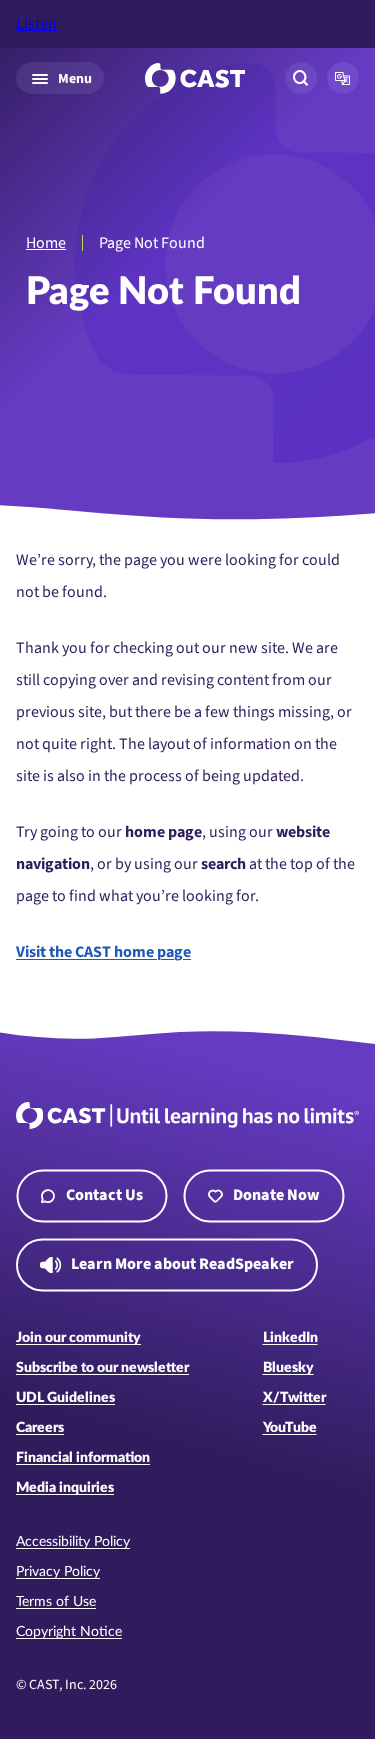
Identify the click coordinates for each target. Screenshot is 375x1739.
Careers (40, 1428)
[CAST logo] (195, 78)
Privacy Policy (58, 1572)
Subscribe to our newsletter (102, 1368)
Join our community (78, 1338)
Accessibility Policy (73, 1542)
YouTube (290, 1428)
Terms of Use (56, 1602)
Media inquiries (65, 1488)
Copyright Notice (69, 1632)
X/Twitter (294, 1398)
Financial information (83, 1458)
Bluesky (288, 1368)
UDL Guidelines (65, 1398)
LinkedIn (290, 1338)
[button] (343, 78)
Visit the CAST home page (103, 952)
